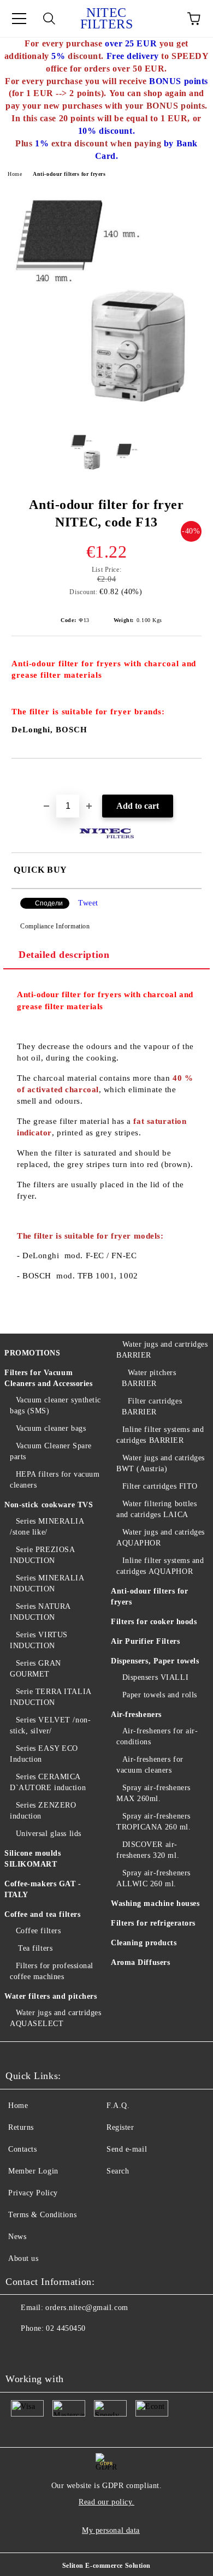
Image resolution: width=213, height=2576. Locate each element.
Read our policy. (106, 2502)
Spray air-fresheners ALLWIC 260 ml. (153, 1878)
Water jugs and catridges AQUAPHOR (161, 1538)
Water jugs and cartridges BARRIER (162, 1350)
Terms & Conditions (42, 2215)
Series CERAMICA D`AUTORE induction (48, 1782)
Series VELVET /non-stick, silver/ (50, 1725)
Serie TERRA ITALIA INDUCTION (51, 1697)
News (17, 2237)
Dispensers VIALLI (155, 1677)
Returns (21, 2127)
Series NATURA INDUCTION (40, 1612)
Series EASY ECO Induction (44, 1754)
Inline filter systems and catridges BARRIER (160, 1435)
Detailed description (64, 955)
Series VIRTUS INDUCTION (39, 1640)
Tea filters (34, 1948)
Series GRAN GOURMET (35, 1669)
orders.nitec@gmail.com (87, 2308)
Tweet (88, 903)
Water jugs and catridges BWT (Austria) (161, 1463)
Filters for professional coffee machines (52, 1971)
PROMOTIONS (32, 1353)
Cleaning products (144, 1943)
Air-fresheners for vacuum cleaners (150, 1765)
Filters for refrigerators (153, 1923)
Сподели (49, 903)
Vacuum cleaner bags (51, 1428)
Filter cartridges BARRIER (152, 1407)
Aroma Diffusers (140, 1962)
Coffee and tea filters (42, 1914)
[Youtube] (20, 2350)
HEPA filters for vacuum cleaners (55, 1480)
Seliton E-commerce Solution (106, 2566)
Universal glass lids (49, 1834)
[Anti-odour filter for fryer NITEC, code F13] (106, 416)
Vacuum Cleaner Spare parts (51, 1451)
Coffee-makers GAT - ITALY (43, 1889)
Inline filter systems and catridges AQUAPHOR (160, 1566)
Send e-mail (127, 2149)
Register (120, 2127)
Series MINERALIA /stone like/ (47, 1527)
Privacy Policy (33, 2193)
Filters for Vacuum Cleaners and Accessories (48, 1378)
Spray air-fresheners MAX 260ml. (153, 1793)
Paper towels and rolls (160, 1695)
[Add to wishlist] (194, 777)
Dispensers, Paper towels (155, 1661)
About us (23, 2258)
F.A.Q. (118, 2106)
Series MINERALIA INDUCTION (47, 1583)
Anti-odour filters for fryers (69, 174)
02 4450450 (66, 2328)
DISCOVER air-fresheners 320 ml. (148, 1850)
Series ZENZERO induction (43, 1811)
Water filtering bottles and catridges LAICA (156, 1509)
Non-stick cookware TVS (49, 1505)
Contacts (22, 2149)
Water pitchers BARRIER (149, 1378)
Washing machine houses (155, 1903)
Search (118, 2171)
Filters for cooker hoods (154, 1622)
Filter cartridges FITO (160, 1486)
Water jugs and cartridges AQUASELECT (56, 2018)
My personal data (111, 2530)
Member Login (33, 2171)
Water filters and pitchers (51, 1996)
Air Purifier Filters (145, 1641)
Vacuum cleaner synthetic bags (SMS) (55, 1405)
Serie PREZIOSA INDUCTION (42, 1555)
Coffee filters (38, 1931)
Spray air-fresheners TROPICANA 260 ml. (154, 1822)
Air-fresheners (136, 1715)
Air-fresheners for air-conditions (157, 1736)
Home (15, 174)
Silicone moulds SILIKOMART (32, 1859)
